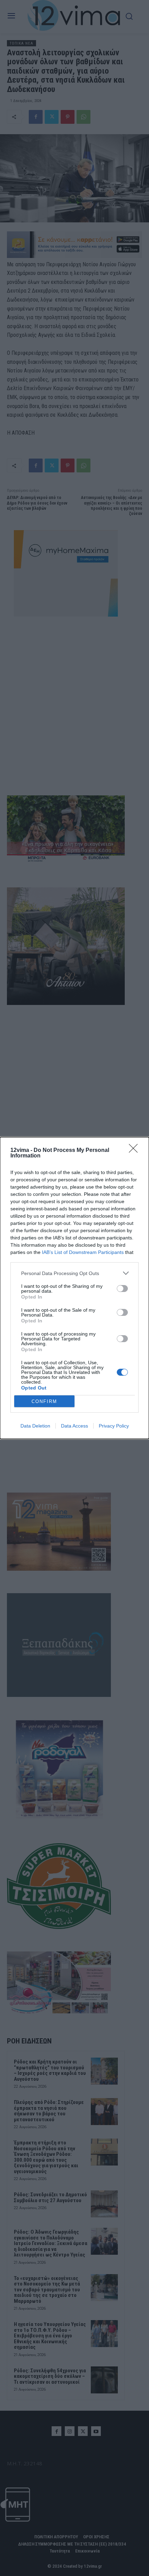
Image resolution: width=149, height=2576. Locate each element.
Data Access (74, 1426)
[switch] (122, 1289)
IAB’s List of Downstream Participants (83, 1252)
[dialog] (74, 1288)
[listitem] (74, 1273)
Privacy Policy (114, 1426)
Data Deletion (35, 1426)
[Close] (135, 1151)
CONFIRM (44, 1401)
